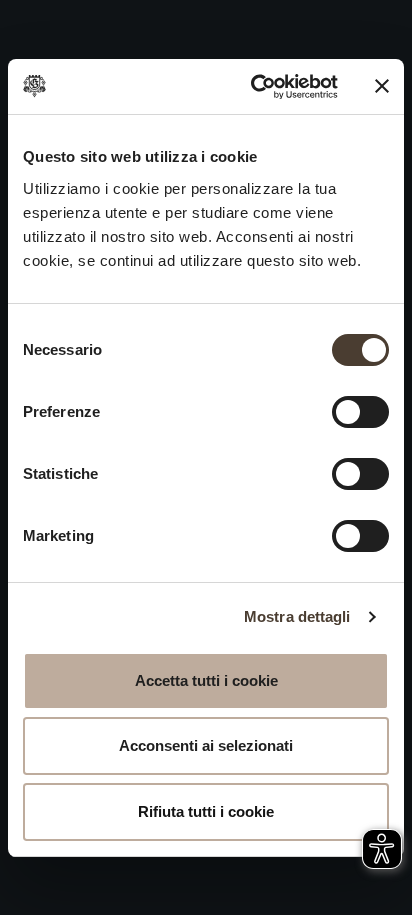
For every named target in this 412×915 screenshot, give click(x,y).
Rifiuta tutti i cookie (206, 811)
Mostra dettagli (297, 616)
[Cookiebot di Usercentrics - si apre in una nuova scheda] (255, 87)
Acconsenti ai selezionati (206, 745)
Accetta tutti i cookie (206, 680)
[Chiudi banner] (382, 86)
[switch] (360, 412)
